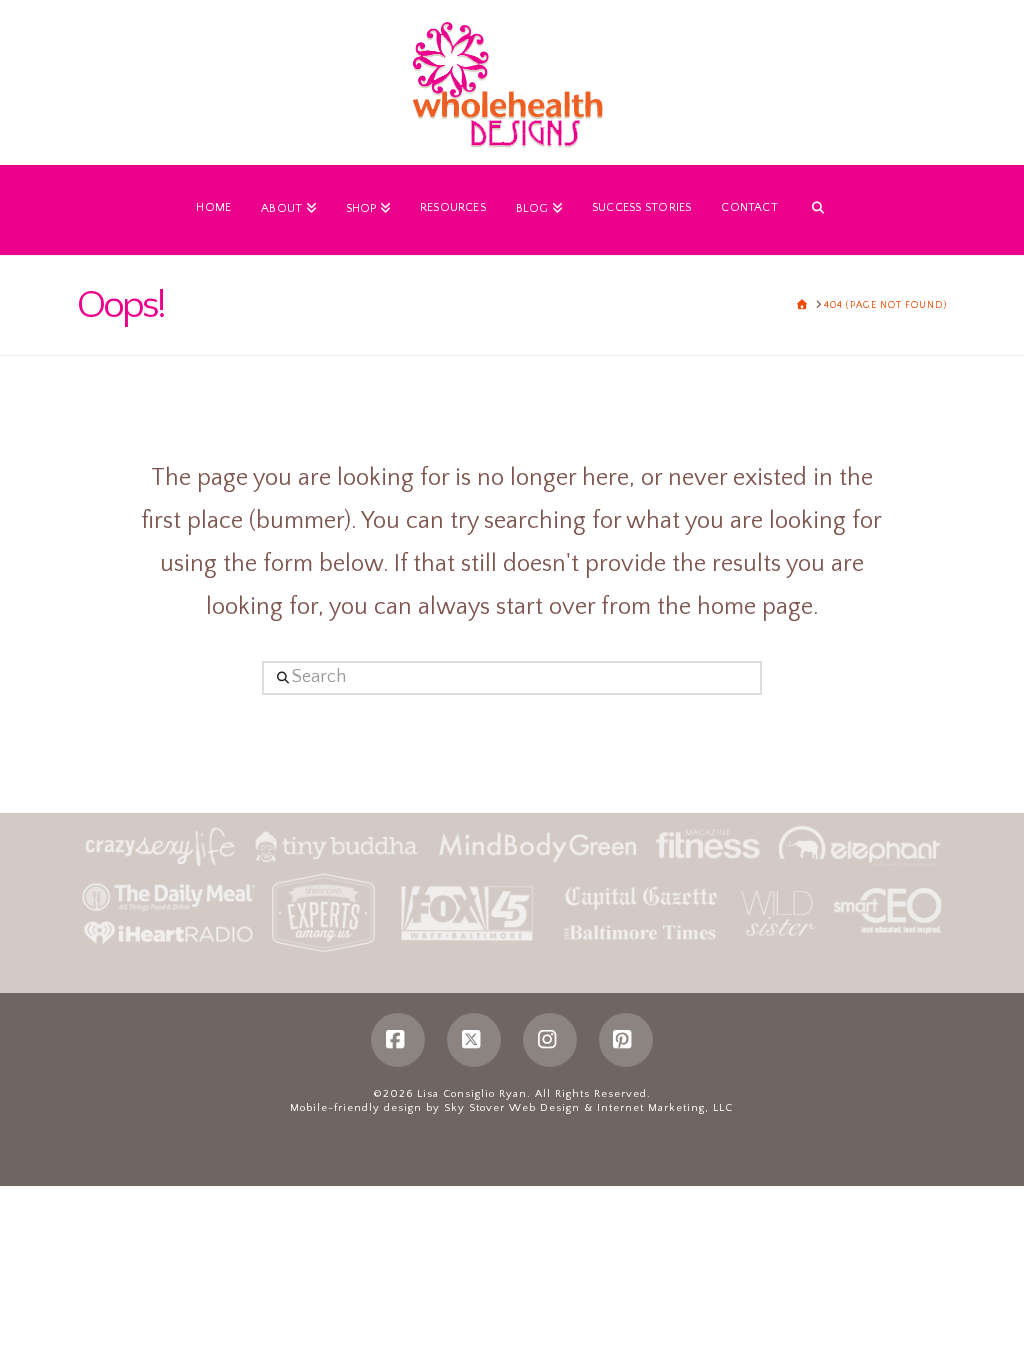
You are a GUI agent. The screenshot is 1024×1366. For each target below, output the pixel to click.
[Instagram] (550, 1040)
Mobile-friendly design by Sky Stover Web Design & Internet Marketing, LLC (511, 1108)
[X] (474, 1040)
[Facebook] (398, 1040)
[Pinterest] (626, 1040)
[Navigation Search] (818, 210)
